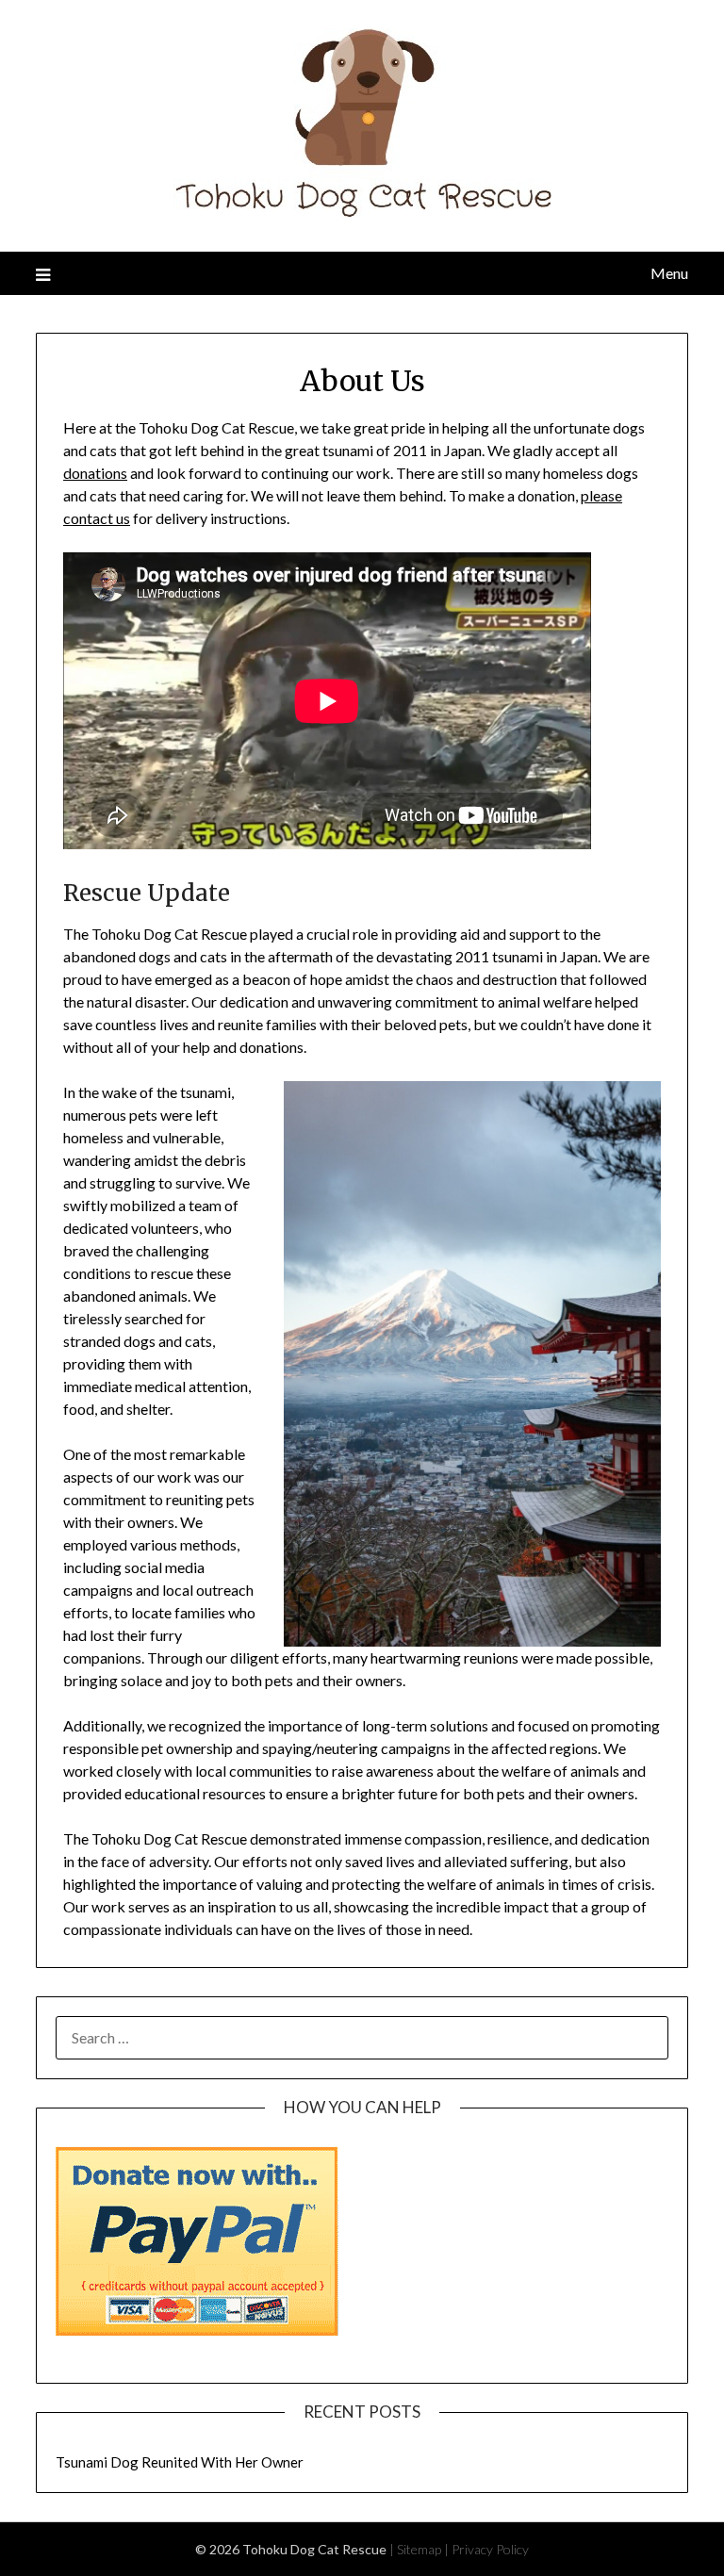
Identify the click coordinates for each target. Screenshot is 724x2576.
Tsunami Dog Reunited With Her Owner (180, 2462)
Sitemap (419, 2549)
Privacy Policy (490, 2549)
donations (95, 473)
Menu (669, 273)
